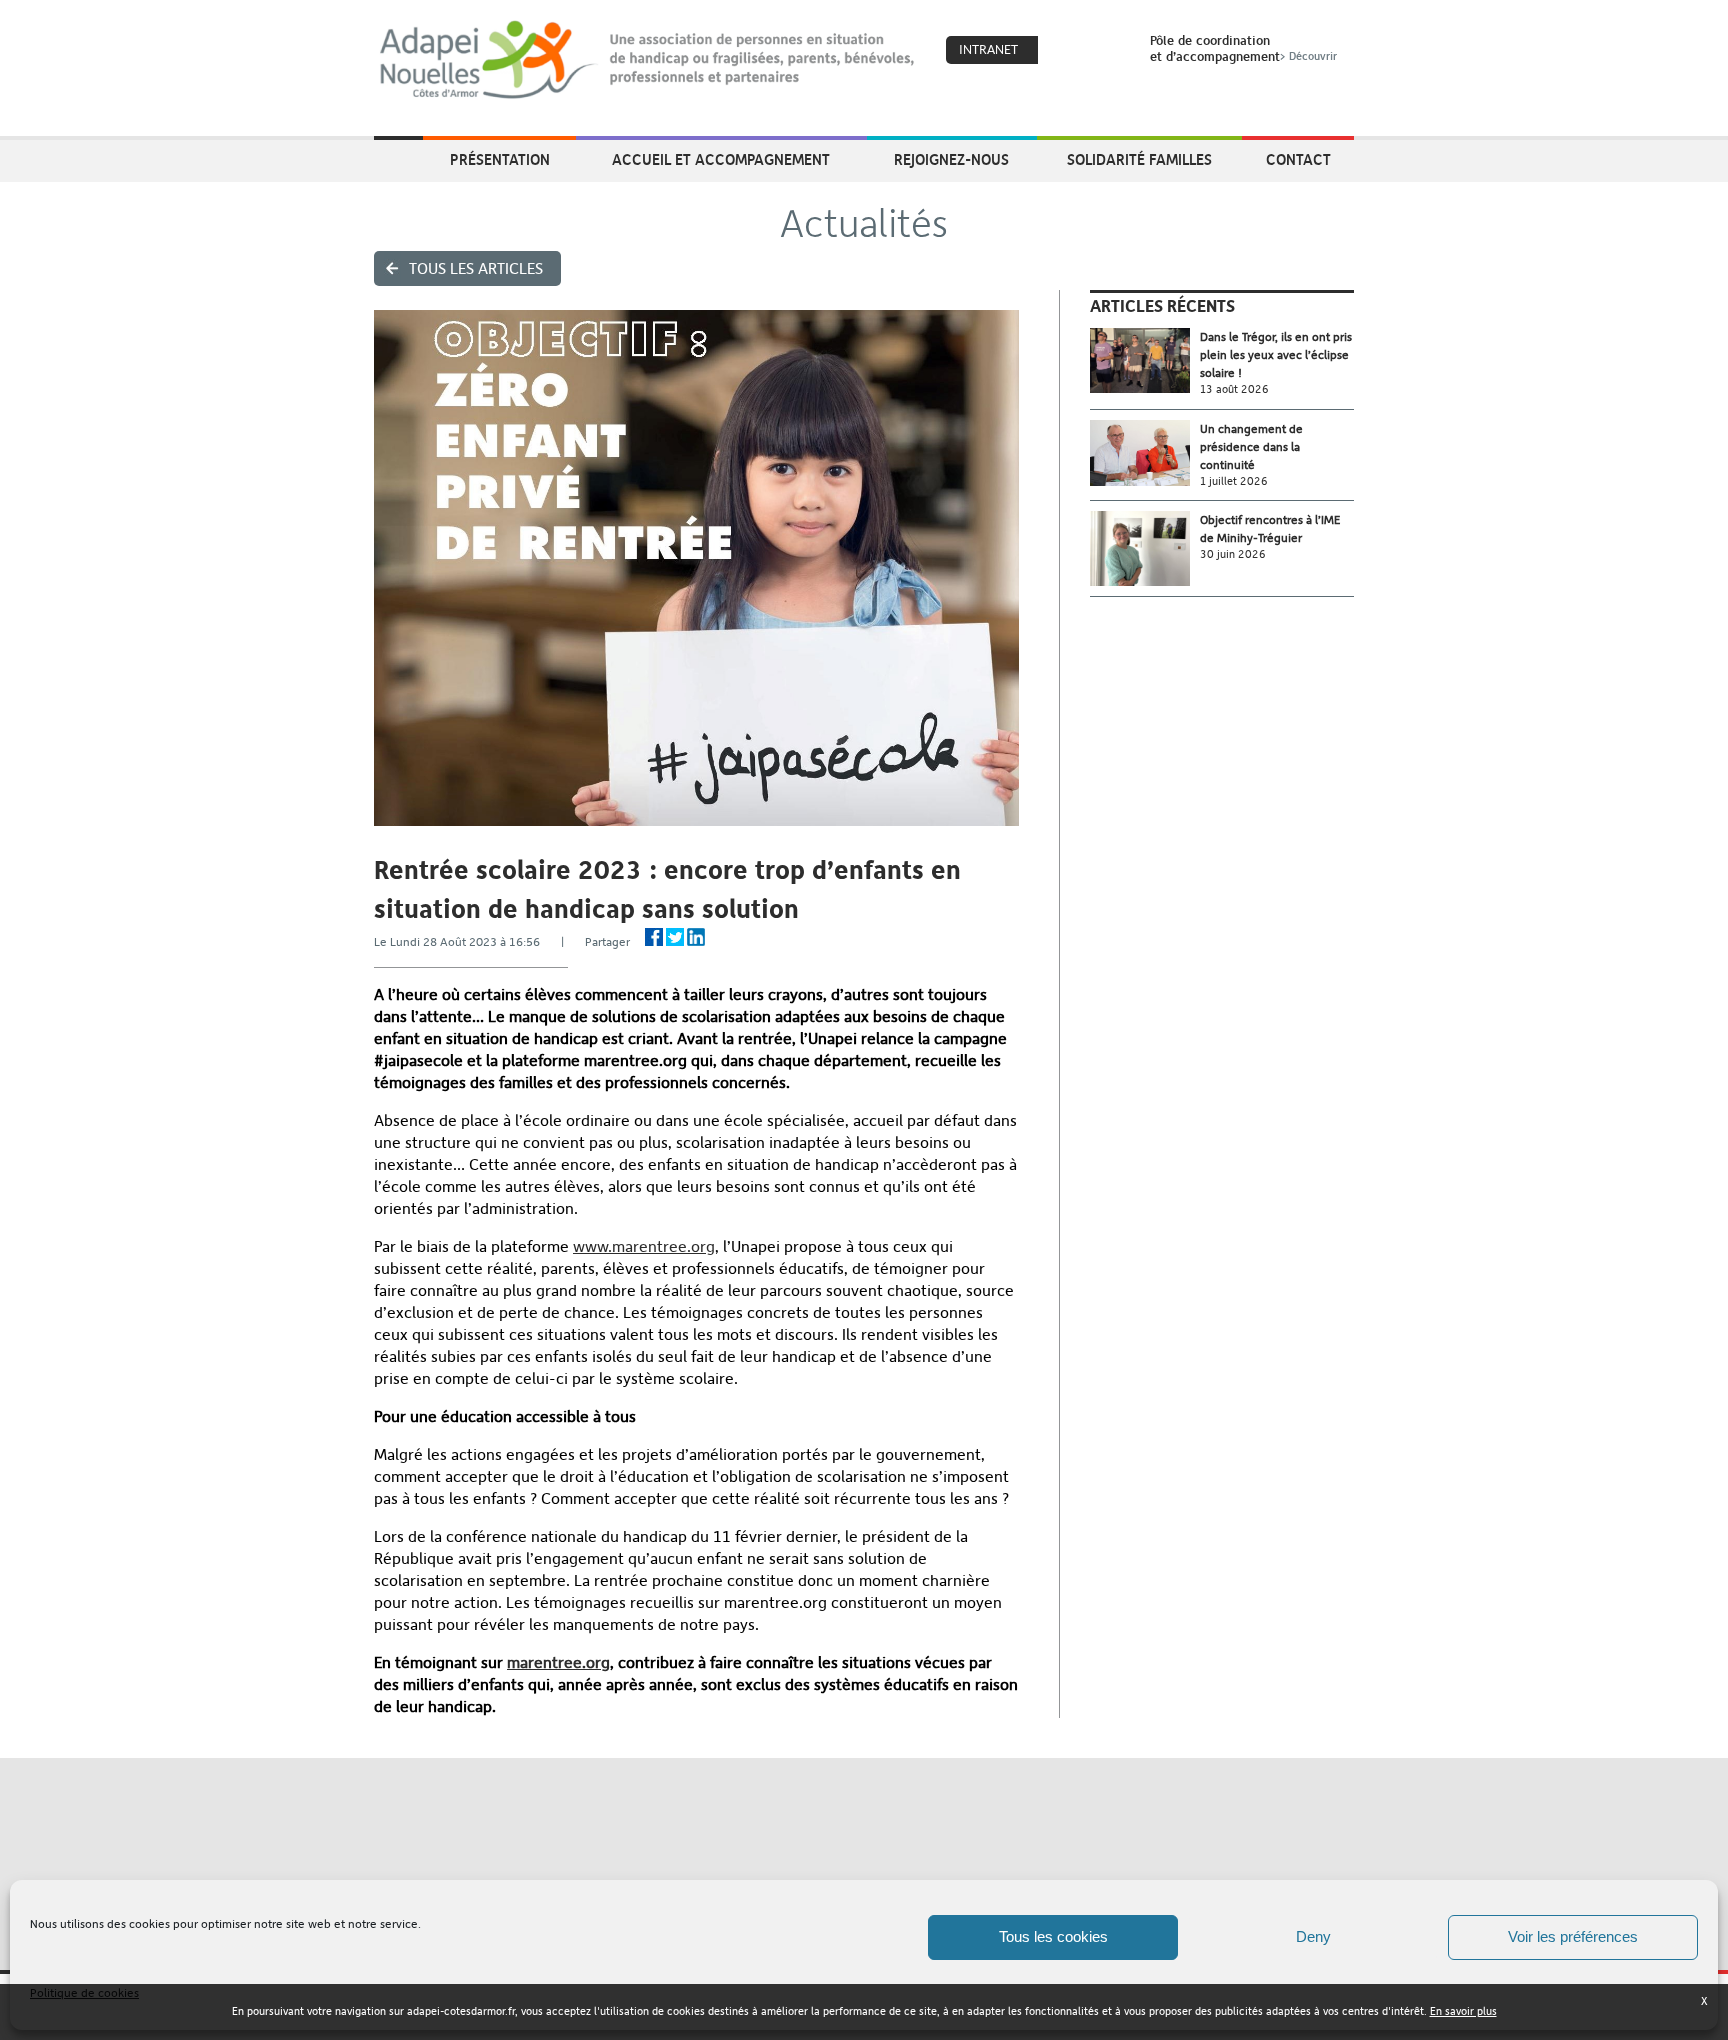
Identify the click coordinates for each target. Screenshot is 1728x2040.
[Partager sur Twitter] (675, 937)
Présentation (500, 159)
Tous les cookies (1053, 1936)
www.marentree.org (644, 1246)
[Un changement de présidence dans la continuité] (1145, 453)
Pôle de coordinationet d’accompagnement (1243, 48)
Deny (1313, 1936)
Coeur (1066, 51)
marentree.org (558, 1662)
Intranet (988, 49)
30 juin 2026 (1233, 554)
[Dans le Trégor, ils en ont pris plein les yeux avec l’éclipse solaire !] (1145, 360)
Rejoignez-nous (951, 159)
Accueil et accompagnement (721, 159)
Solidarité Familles (1139, 159)
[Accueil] (648, 60)
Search (1109, 51)
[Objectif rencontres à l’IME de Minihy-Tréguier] (1145, 548)
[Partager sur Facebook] (654, 937)
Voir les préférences (1573, 1936)
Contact (1298, 159)
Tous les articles (476, 268)
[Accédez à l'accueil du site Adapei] (398, 161)
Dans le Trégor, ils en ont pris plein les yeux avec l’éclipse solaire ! (1276, 355)
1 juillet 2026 (1234, 481)
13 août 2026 (1234, 389)
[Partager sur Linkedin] (696, 937)
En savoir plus (1463, 2011)
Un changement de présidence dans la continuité (1251, 447)
